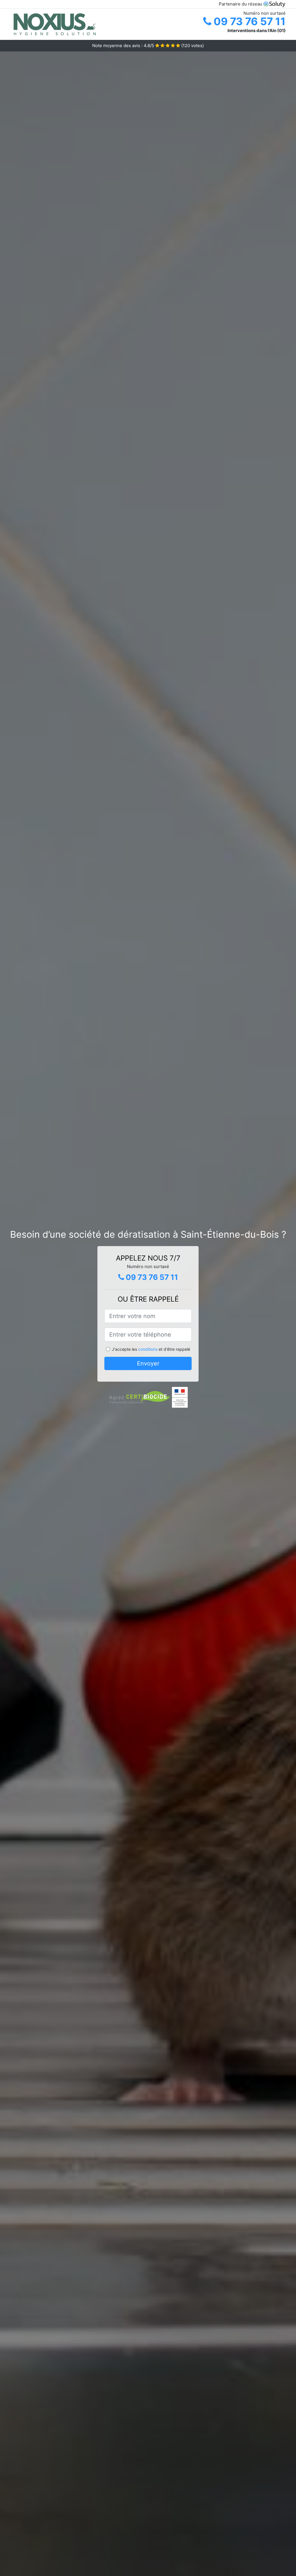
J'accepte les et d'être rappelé (151, 1349)
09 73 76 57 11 (248, 21)
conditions (148, 1349)
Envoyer (148, 1363)
